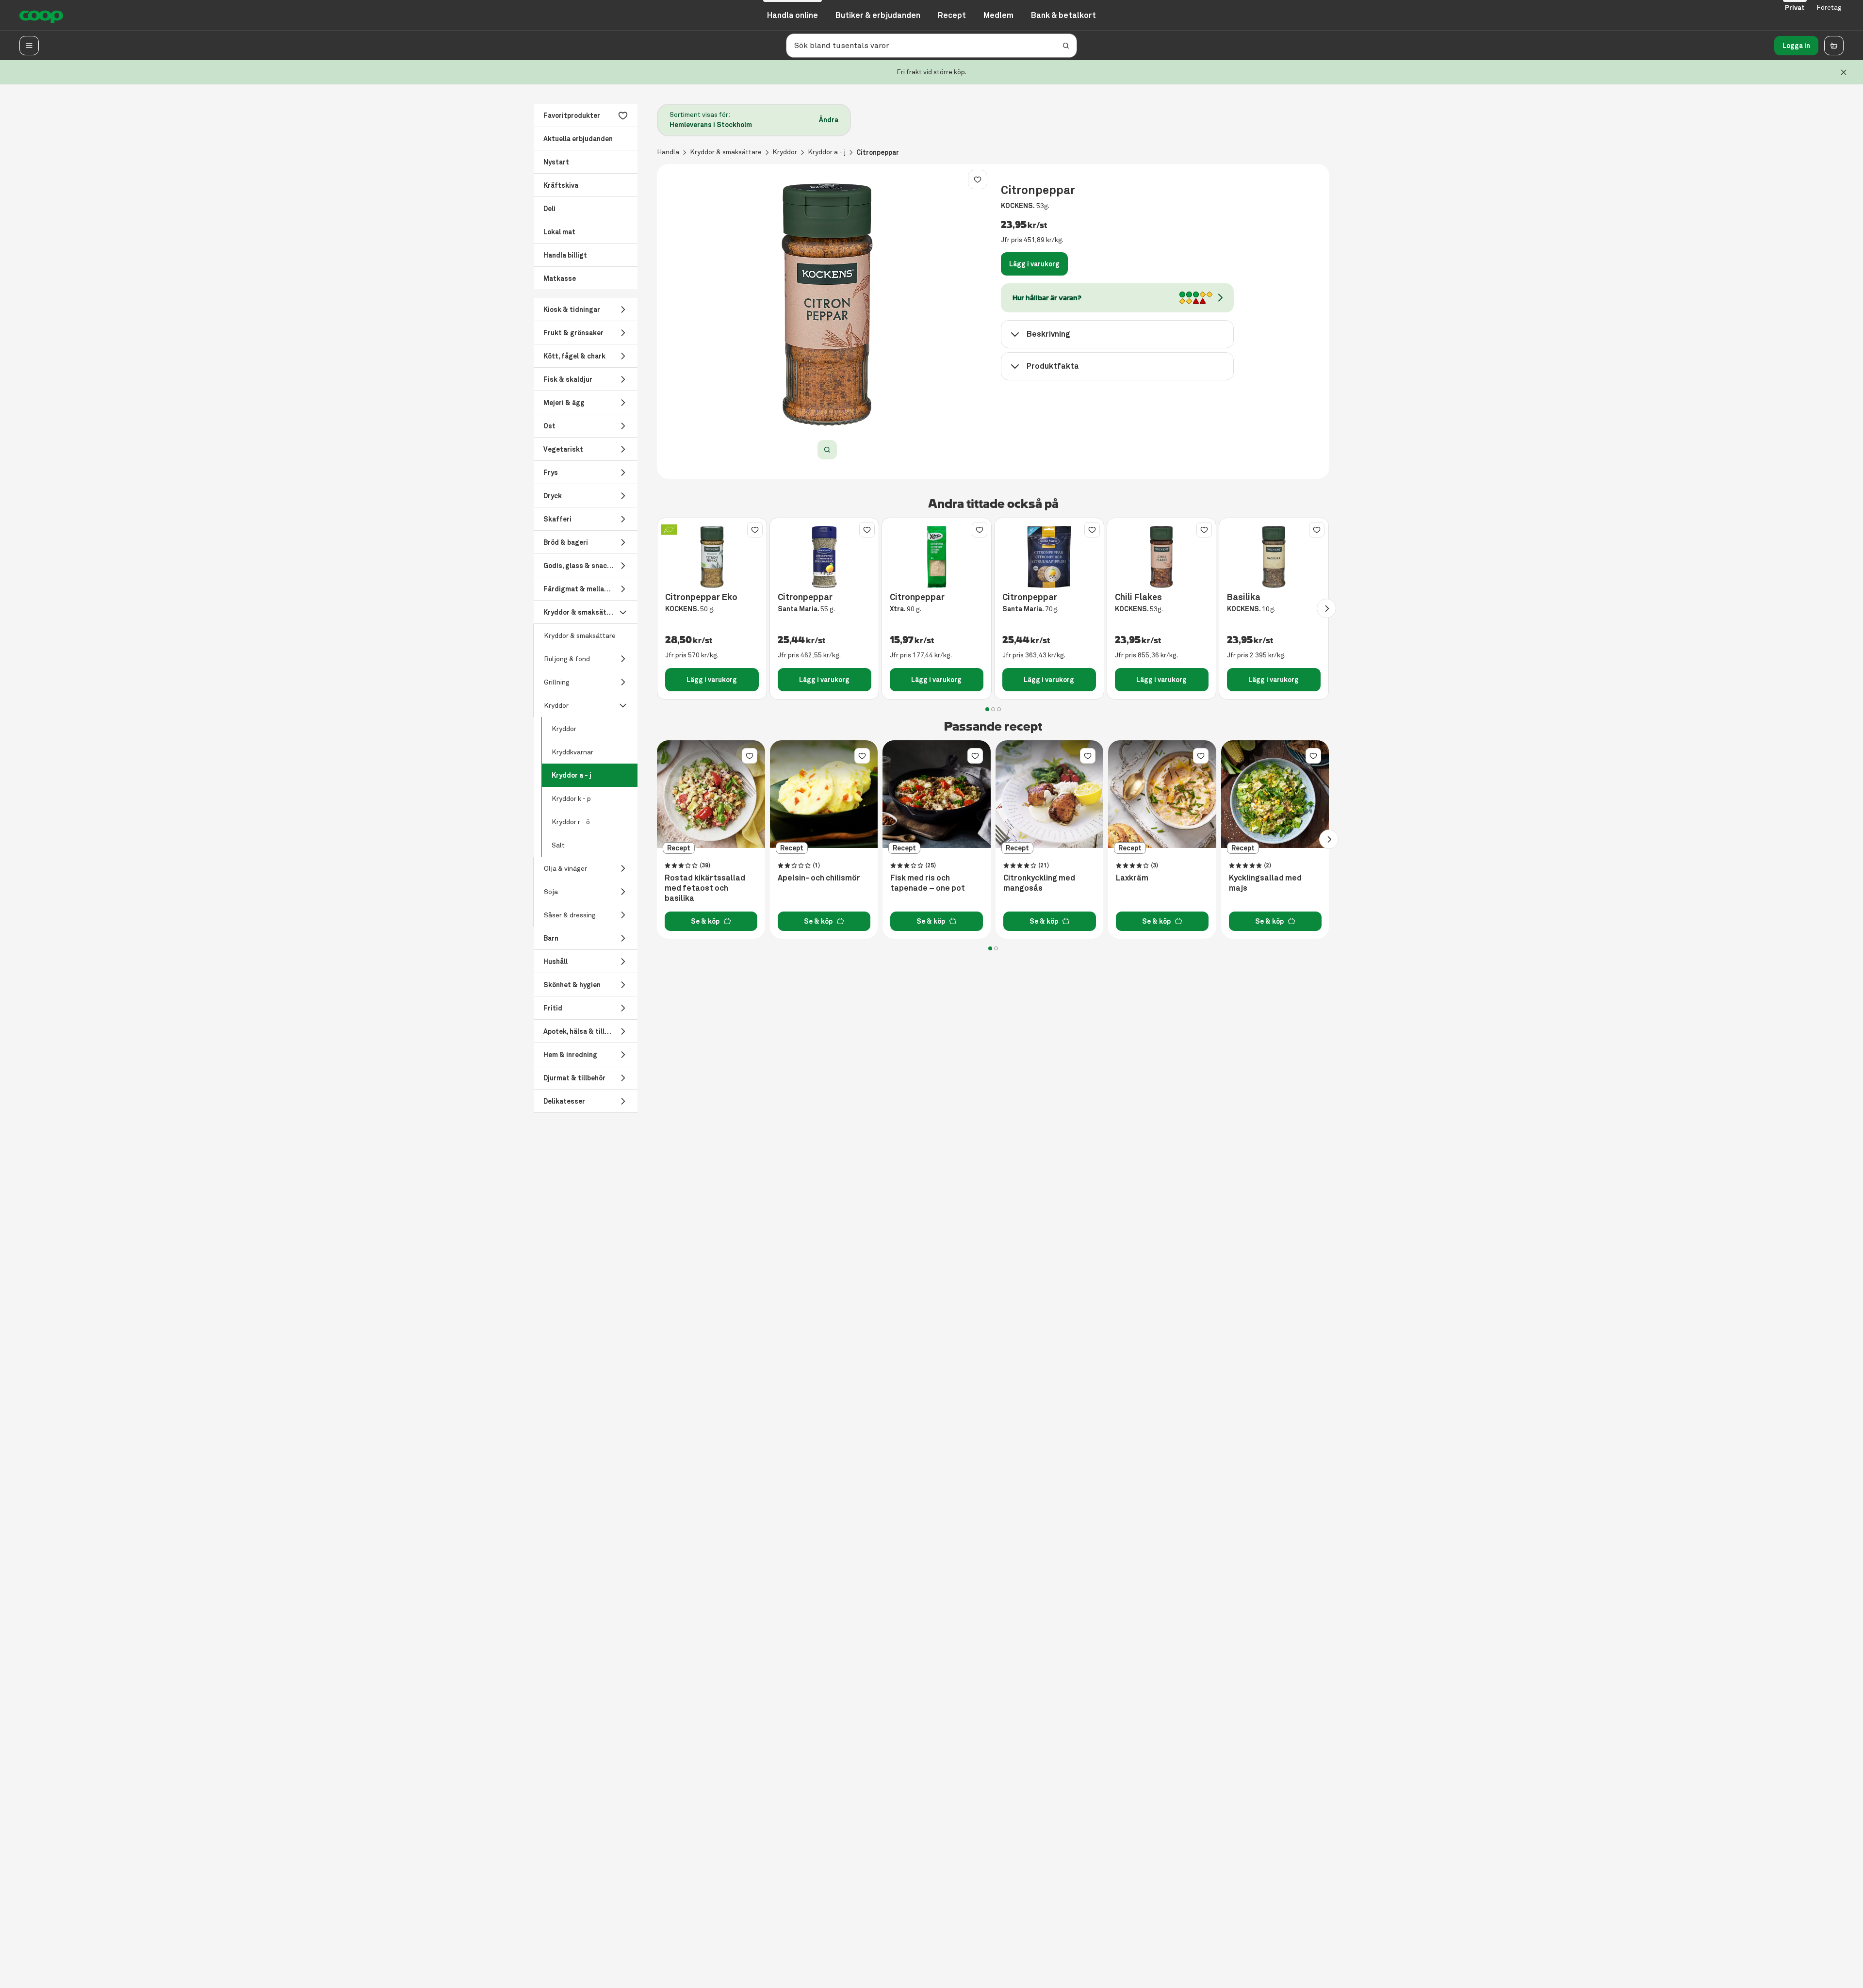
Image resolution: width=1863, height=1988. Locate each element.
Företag (1829, 8)
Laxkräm (1132, 878)
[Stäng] (1844, 72)
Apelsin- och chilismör (819, 878)
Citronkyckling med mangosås (1039, 883)
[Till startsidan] (41, 16)
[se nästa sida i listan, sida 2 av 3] (1326, 608)
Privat (1795, 8)
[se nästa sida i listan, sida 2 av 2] (1329, 839)
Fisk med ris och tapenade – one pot (928, 883)
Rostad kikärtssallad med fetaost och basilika (705, 888)
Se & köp (705, 921)
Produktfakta (1053, 366)
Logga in (1796, 46)
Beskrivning (1048, 334)
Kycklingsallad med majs (1265, 883)
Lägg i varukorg (1034, 264)
